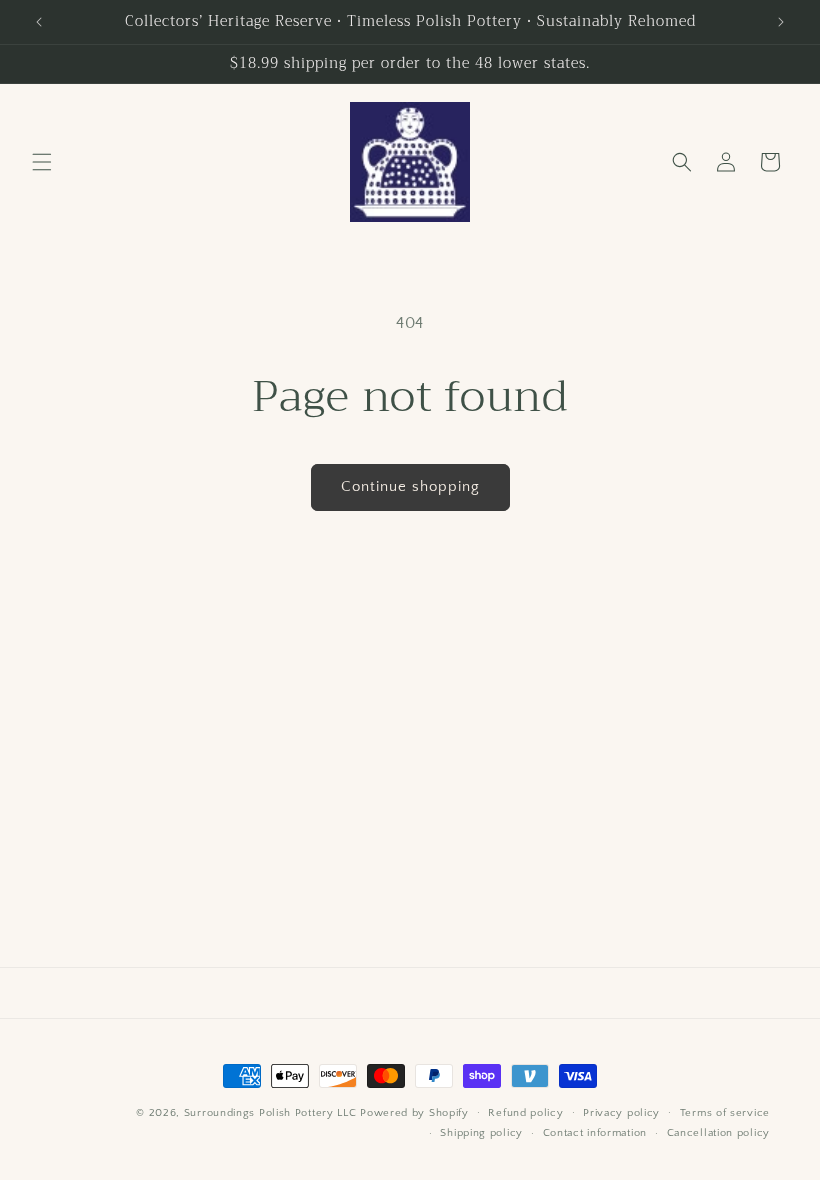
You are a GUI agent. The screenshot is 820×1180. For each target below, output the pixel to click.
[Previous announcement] (39, 22)
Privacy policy (621, 1113)
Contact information (595, 1133)
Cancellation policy (718, 1133)
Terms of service (725, 1113)
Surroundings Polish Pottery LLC (270, 1113)
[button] (42, 162)
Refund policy (525, 1113)
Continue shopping (410, 486)
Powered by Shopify (414, 1113)
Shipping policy (481, 1133)
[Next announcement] (781, 22)
